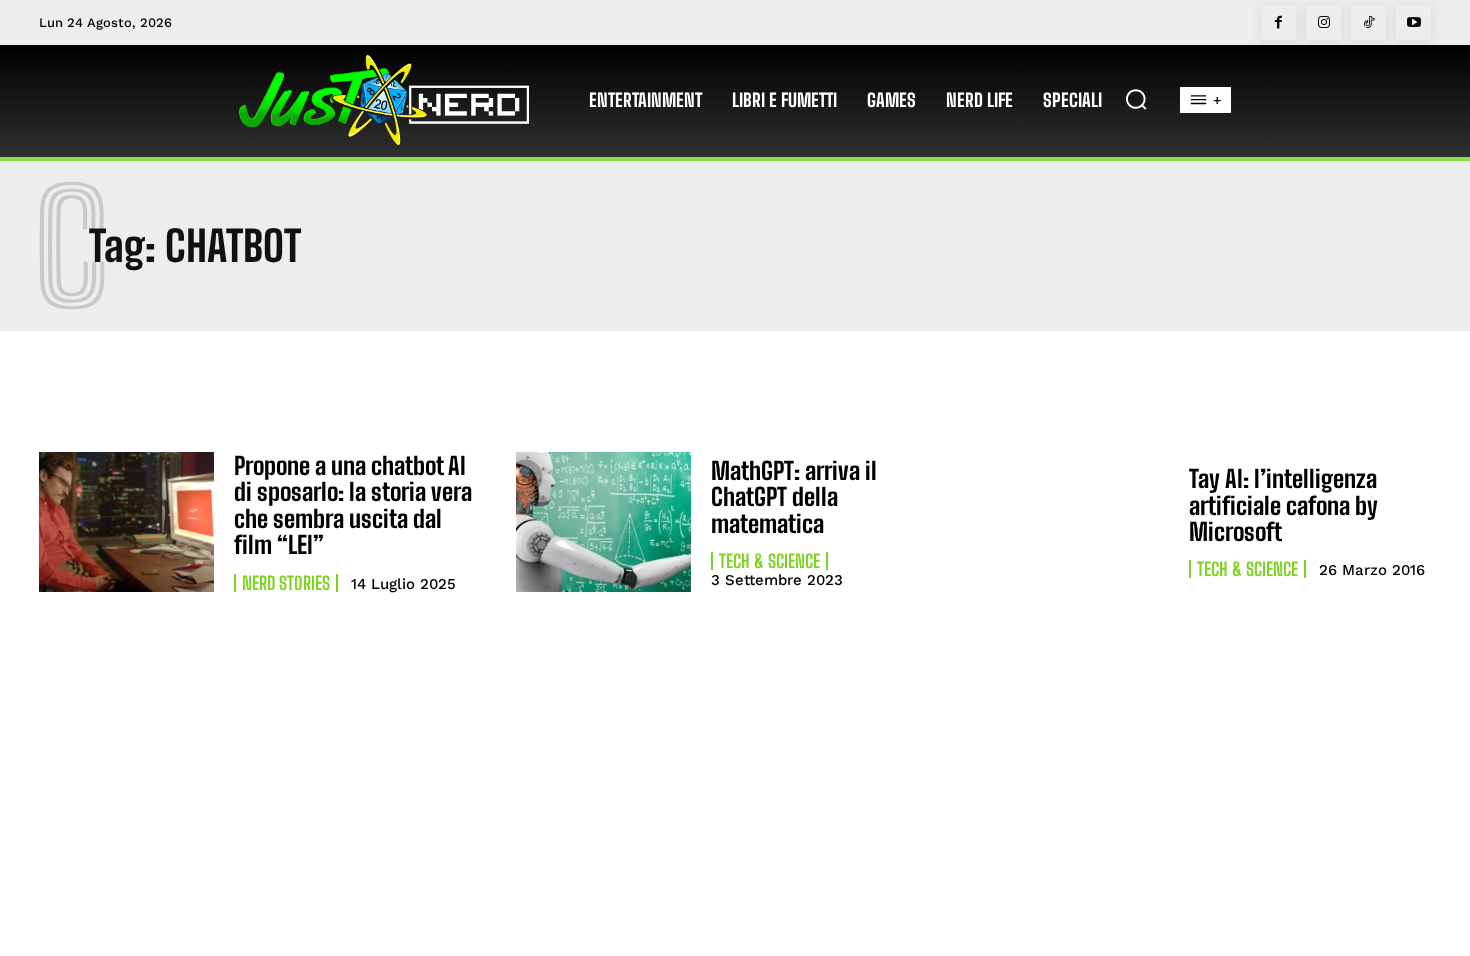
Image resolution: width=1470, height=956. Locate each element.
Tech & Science (769, 561)
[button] (1136, 99)
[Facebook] (1278, 22)
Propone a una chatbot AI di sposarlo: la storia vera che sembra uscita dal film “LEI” (353, 505)
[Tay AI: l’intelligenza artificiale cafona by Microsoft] (1081, 522)
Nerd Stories (286, 583)
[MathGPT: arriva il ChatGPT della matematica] (603, 522)
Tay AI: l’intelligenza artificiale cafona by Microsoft (1283, 505)
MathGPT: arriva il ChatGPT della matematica (794, 497)
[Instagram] (1323, 22)
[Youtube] (1413, 22)
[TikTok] (1368, 22)
